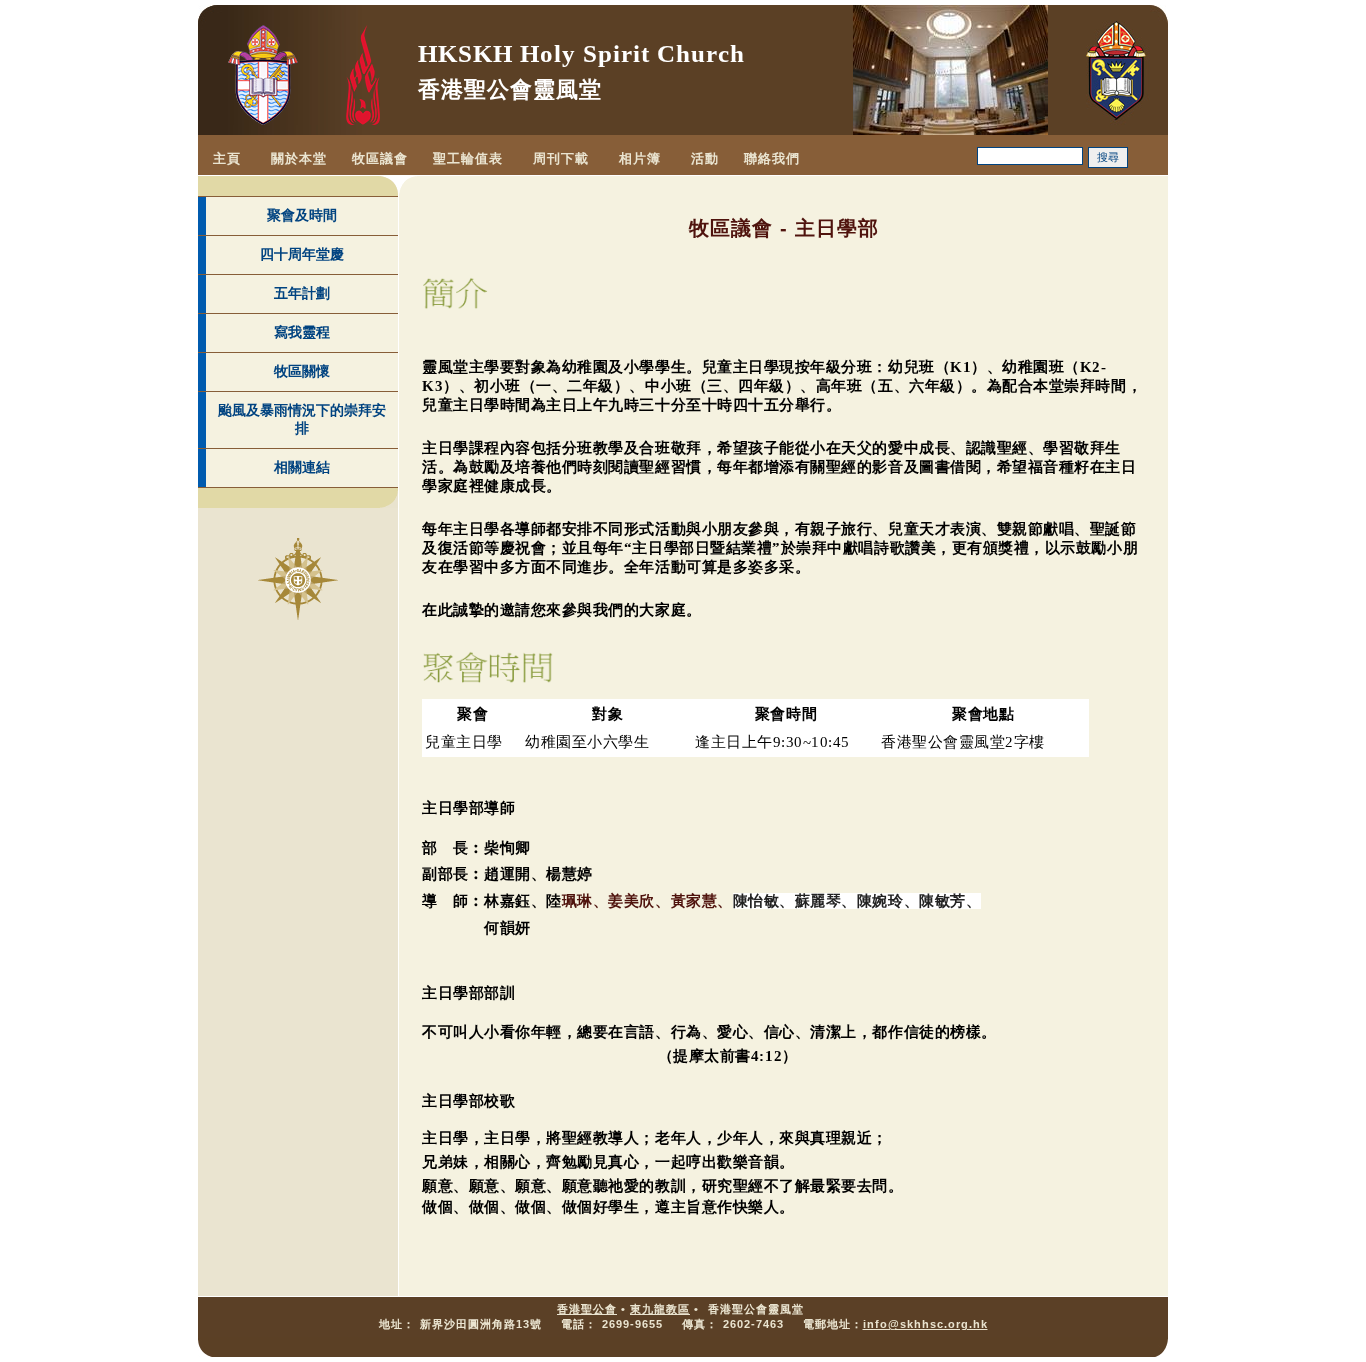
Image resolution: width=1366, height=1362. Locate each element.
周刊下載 (561, 158)
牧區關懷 (302, 371)
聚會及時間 (302, 215)
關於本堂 (299, 158)
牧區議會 (380, 158)
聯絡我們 (772, 158)
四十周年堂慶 (302, 254)
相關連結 (302, 467)
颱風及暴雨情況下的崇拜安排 (302, 419)
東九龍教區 (660, 1309)
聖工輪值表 (468, 158)
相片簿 (640, 158)
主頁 (227, 158)
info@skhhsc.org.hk (925, 1324)
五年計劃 (302, 293)
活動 (705, 158)
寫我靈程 (302, 332)
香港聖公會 (587, 1309)
